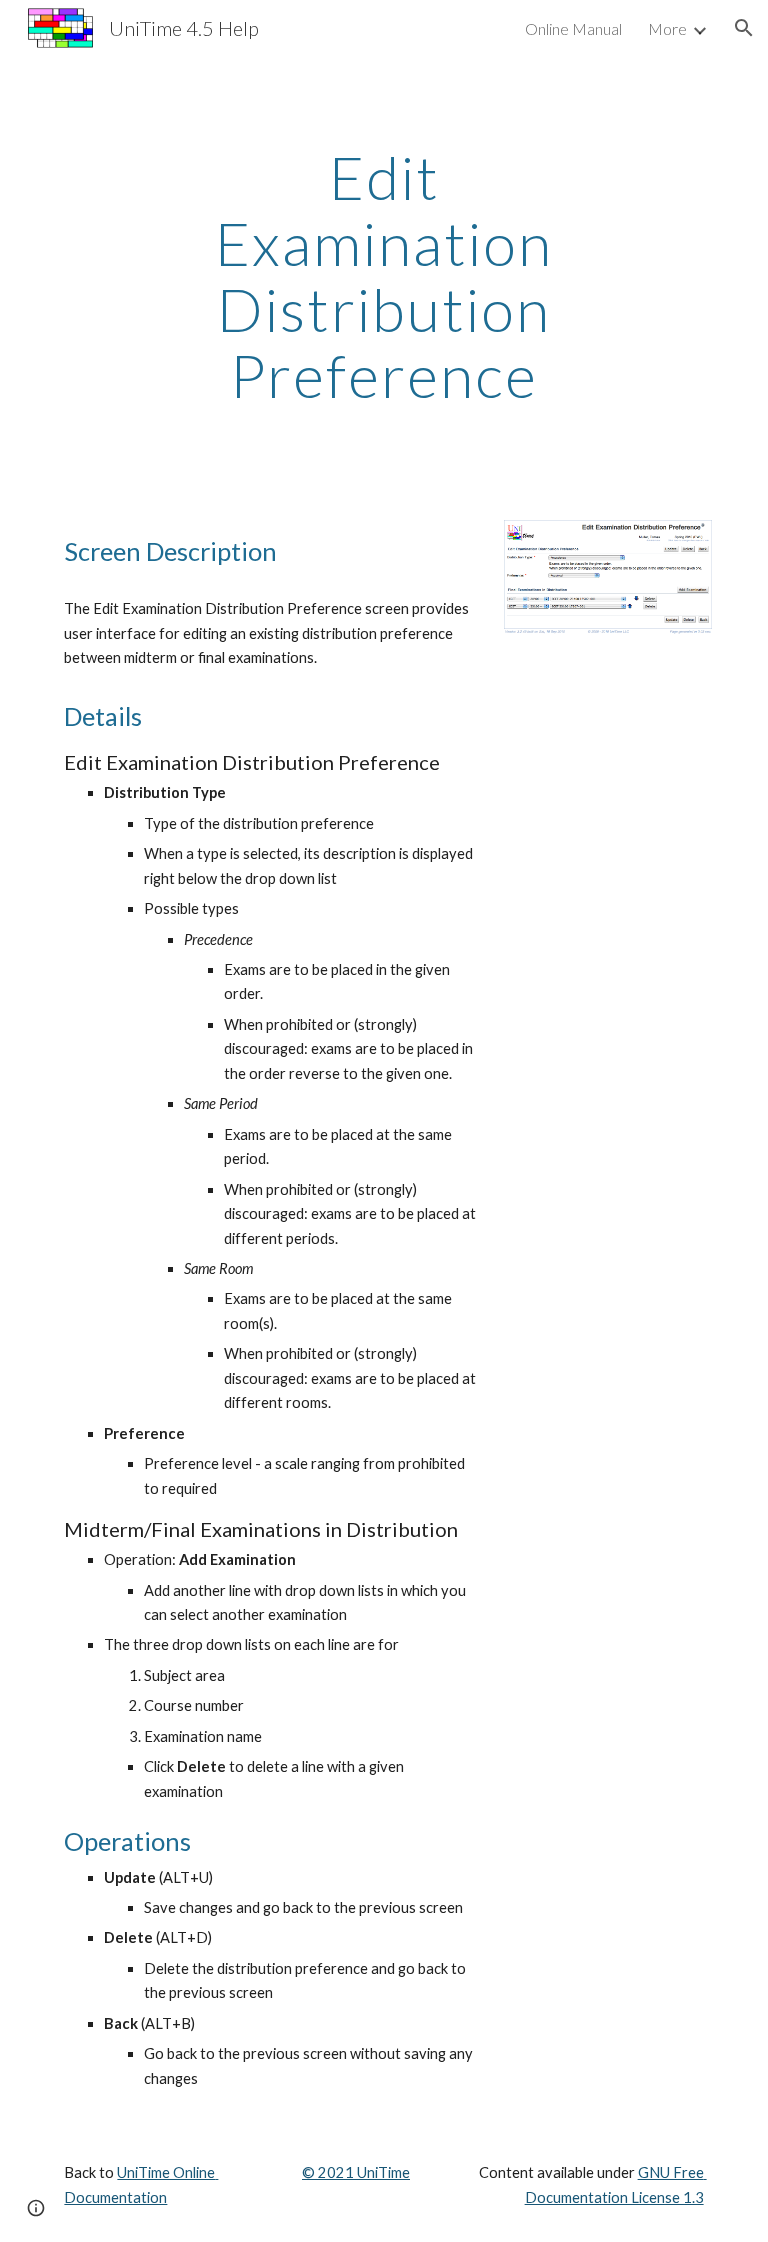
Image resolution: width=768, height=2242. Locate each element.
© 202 (323, 2172)
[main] (383, 276)
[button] (744, 28)
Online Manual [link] (573, 28)
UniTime (382, 2172)
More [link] (667, 28)
